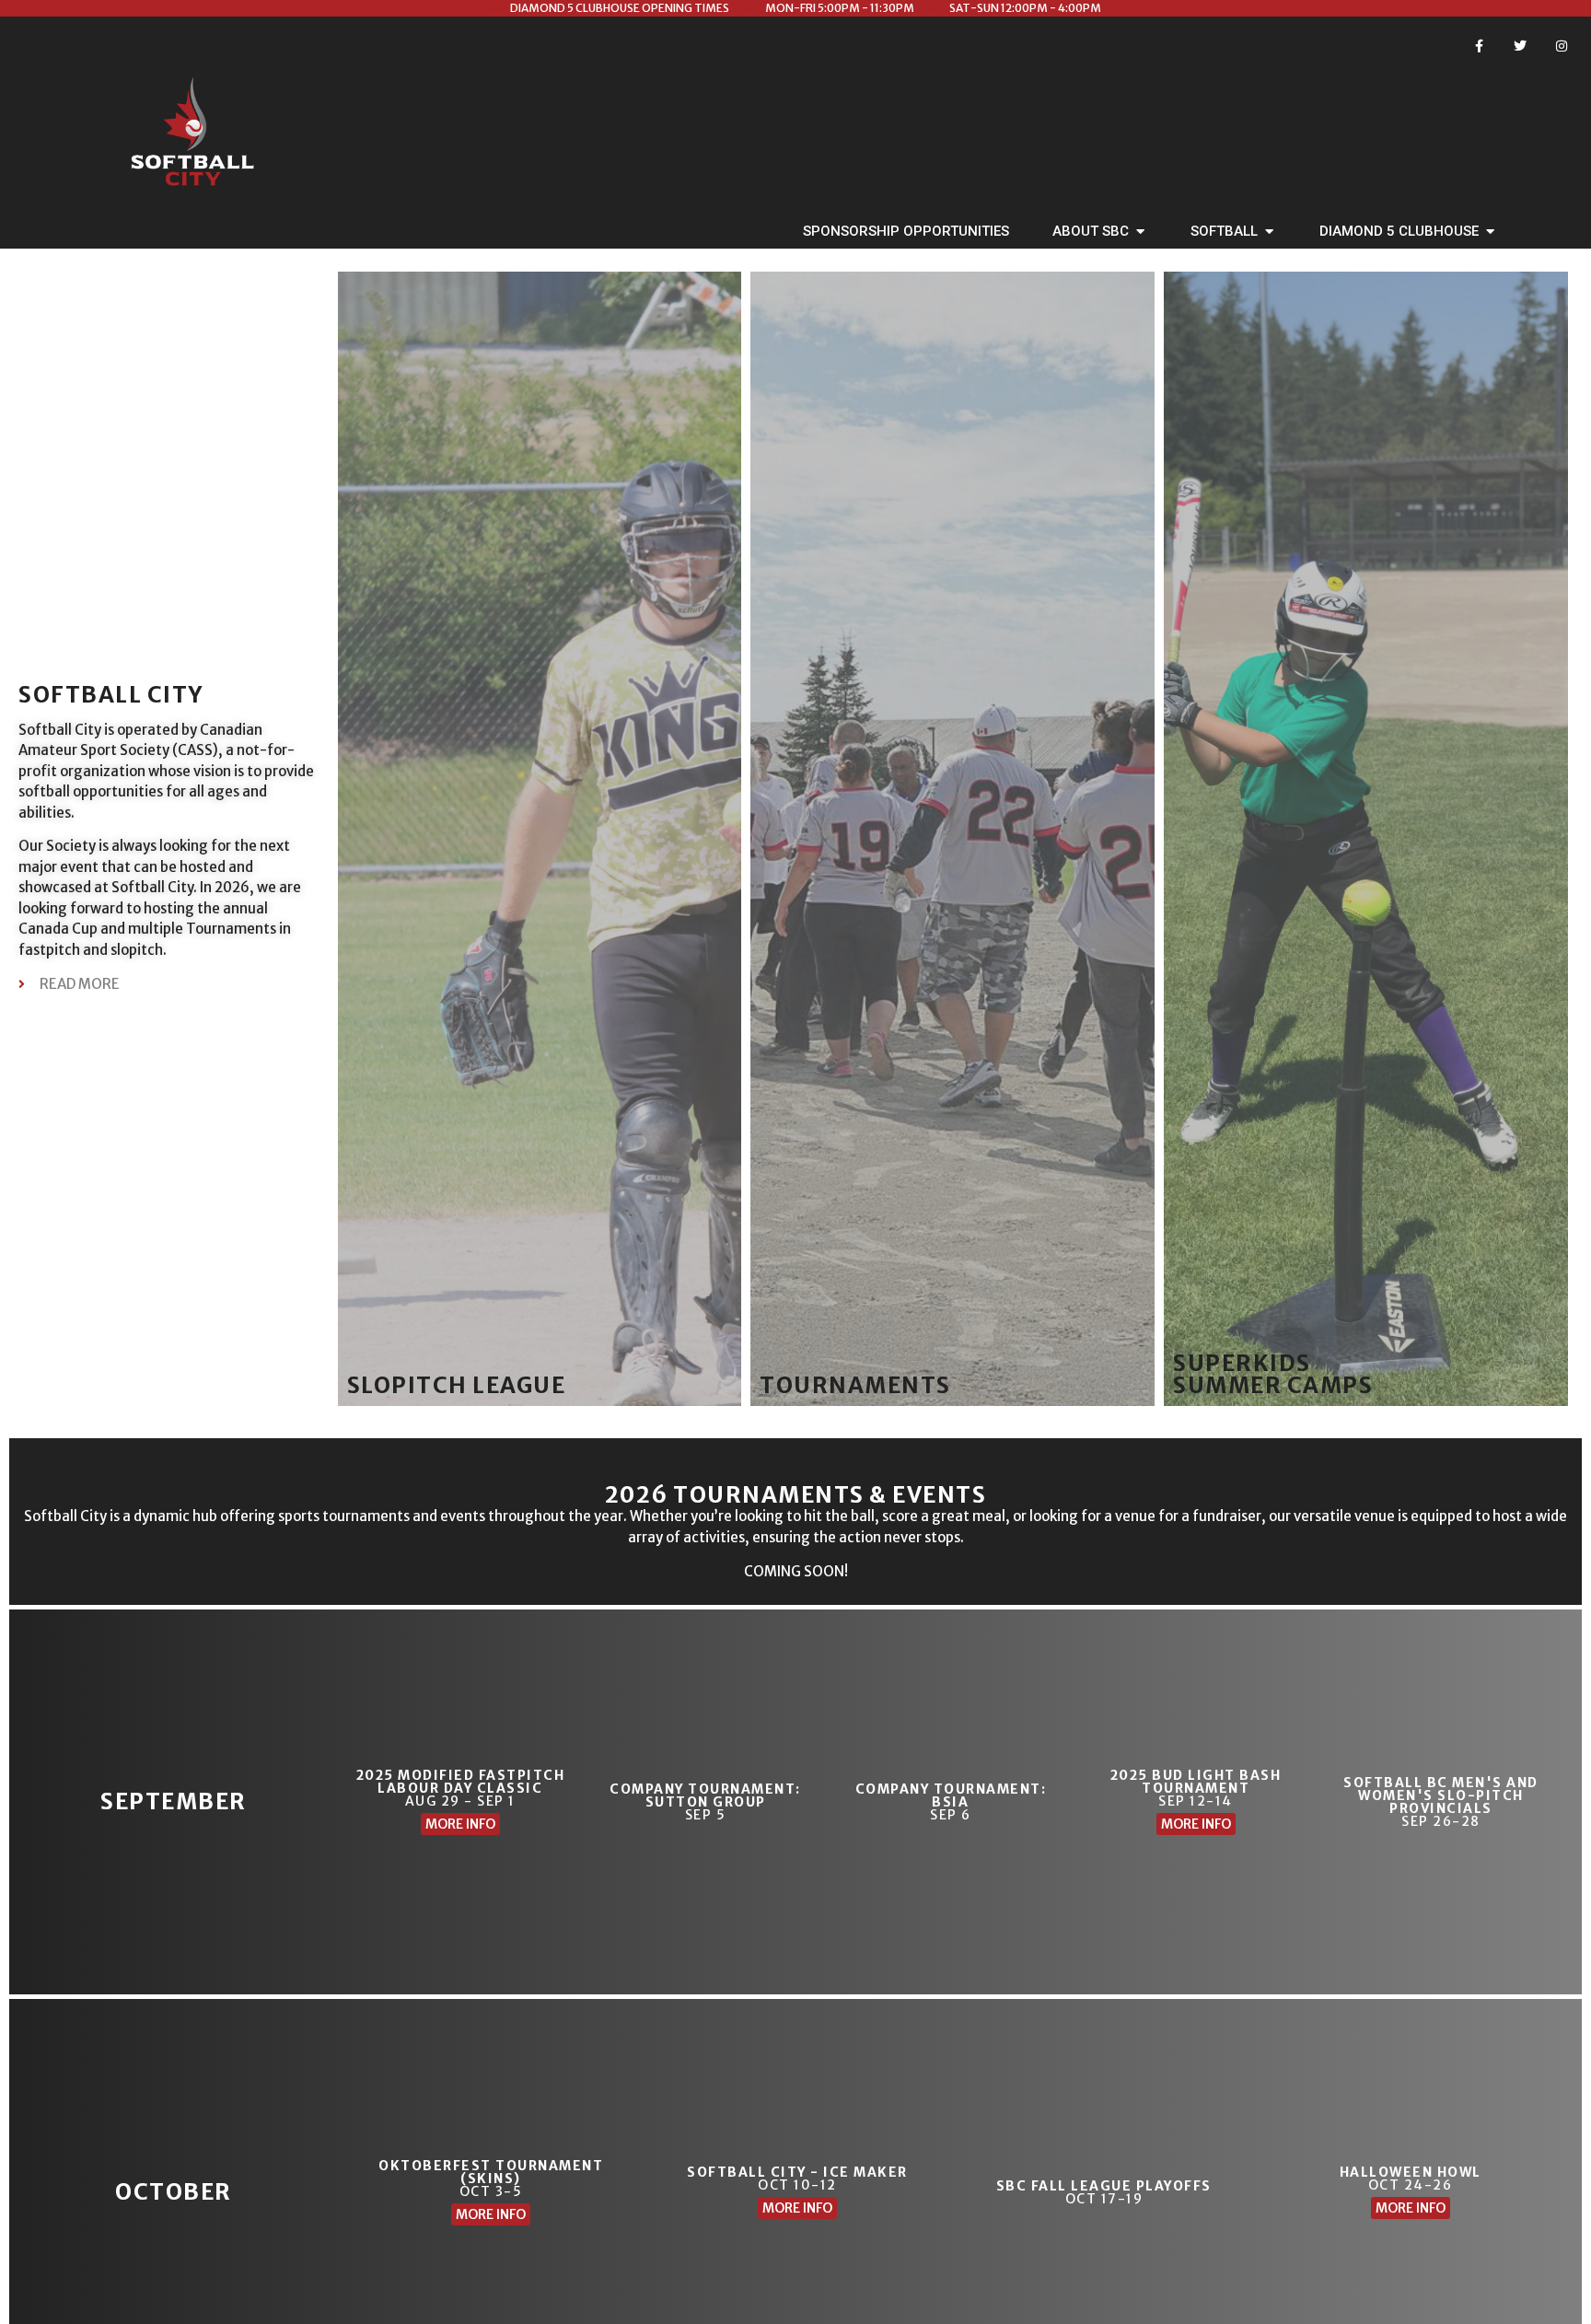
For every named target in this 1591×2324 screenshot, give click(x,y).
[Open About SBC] (1140, 232)
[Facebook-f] (1479, 46)
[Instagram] (1561, 46)
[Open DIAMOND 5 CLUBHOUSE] (1490, 232)
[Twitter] (1520, 46)
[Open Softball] (1269, 232)
